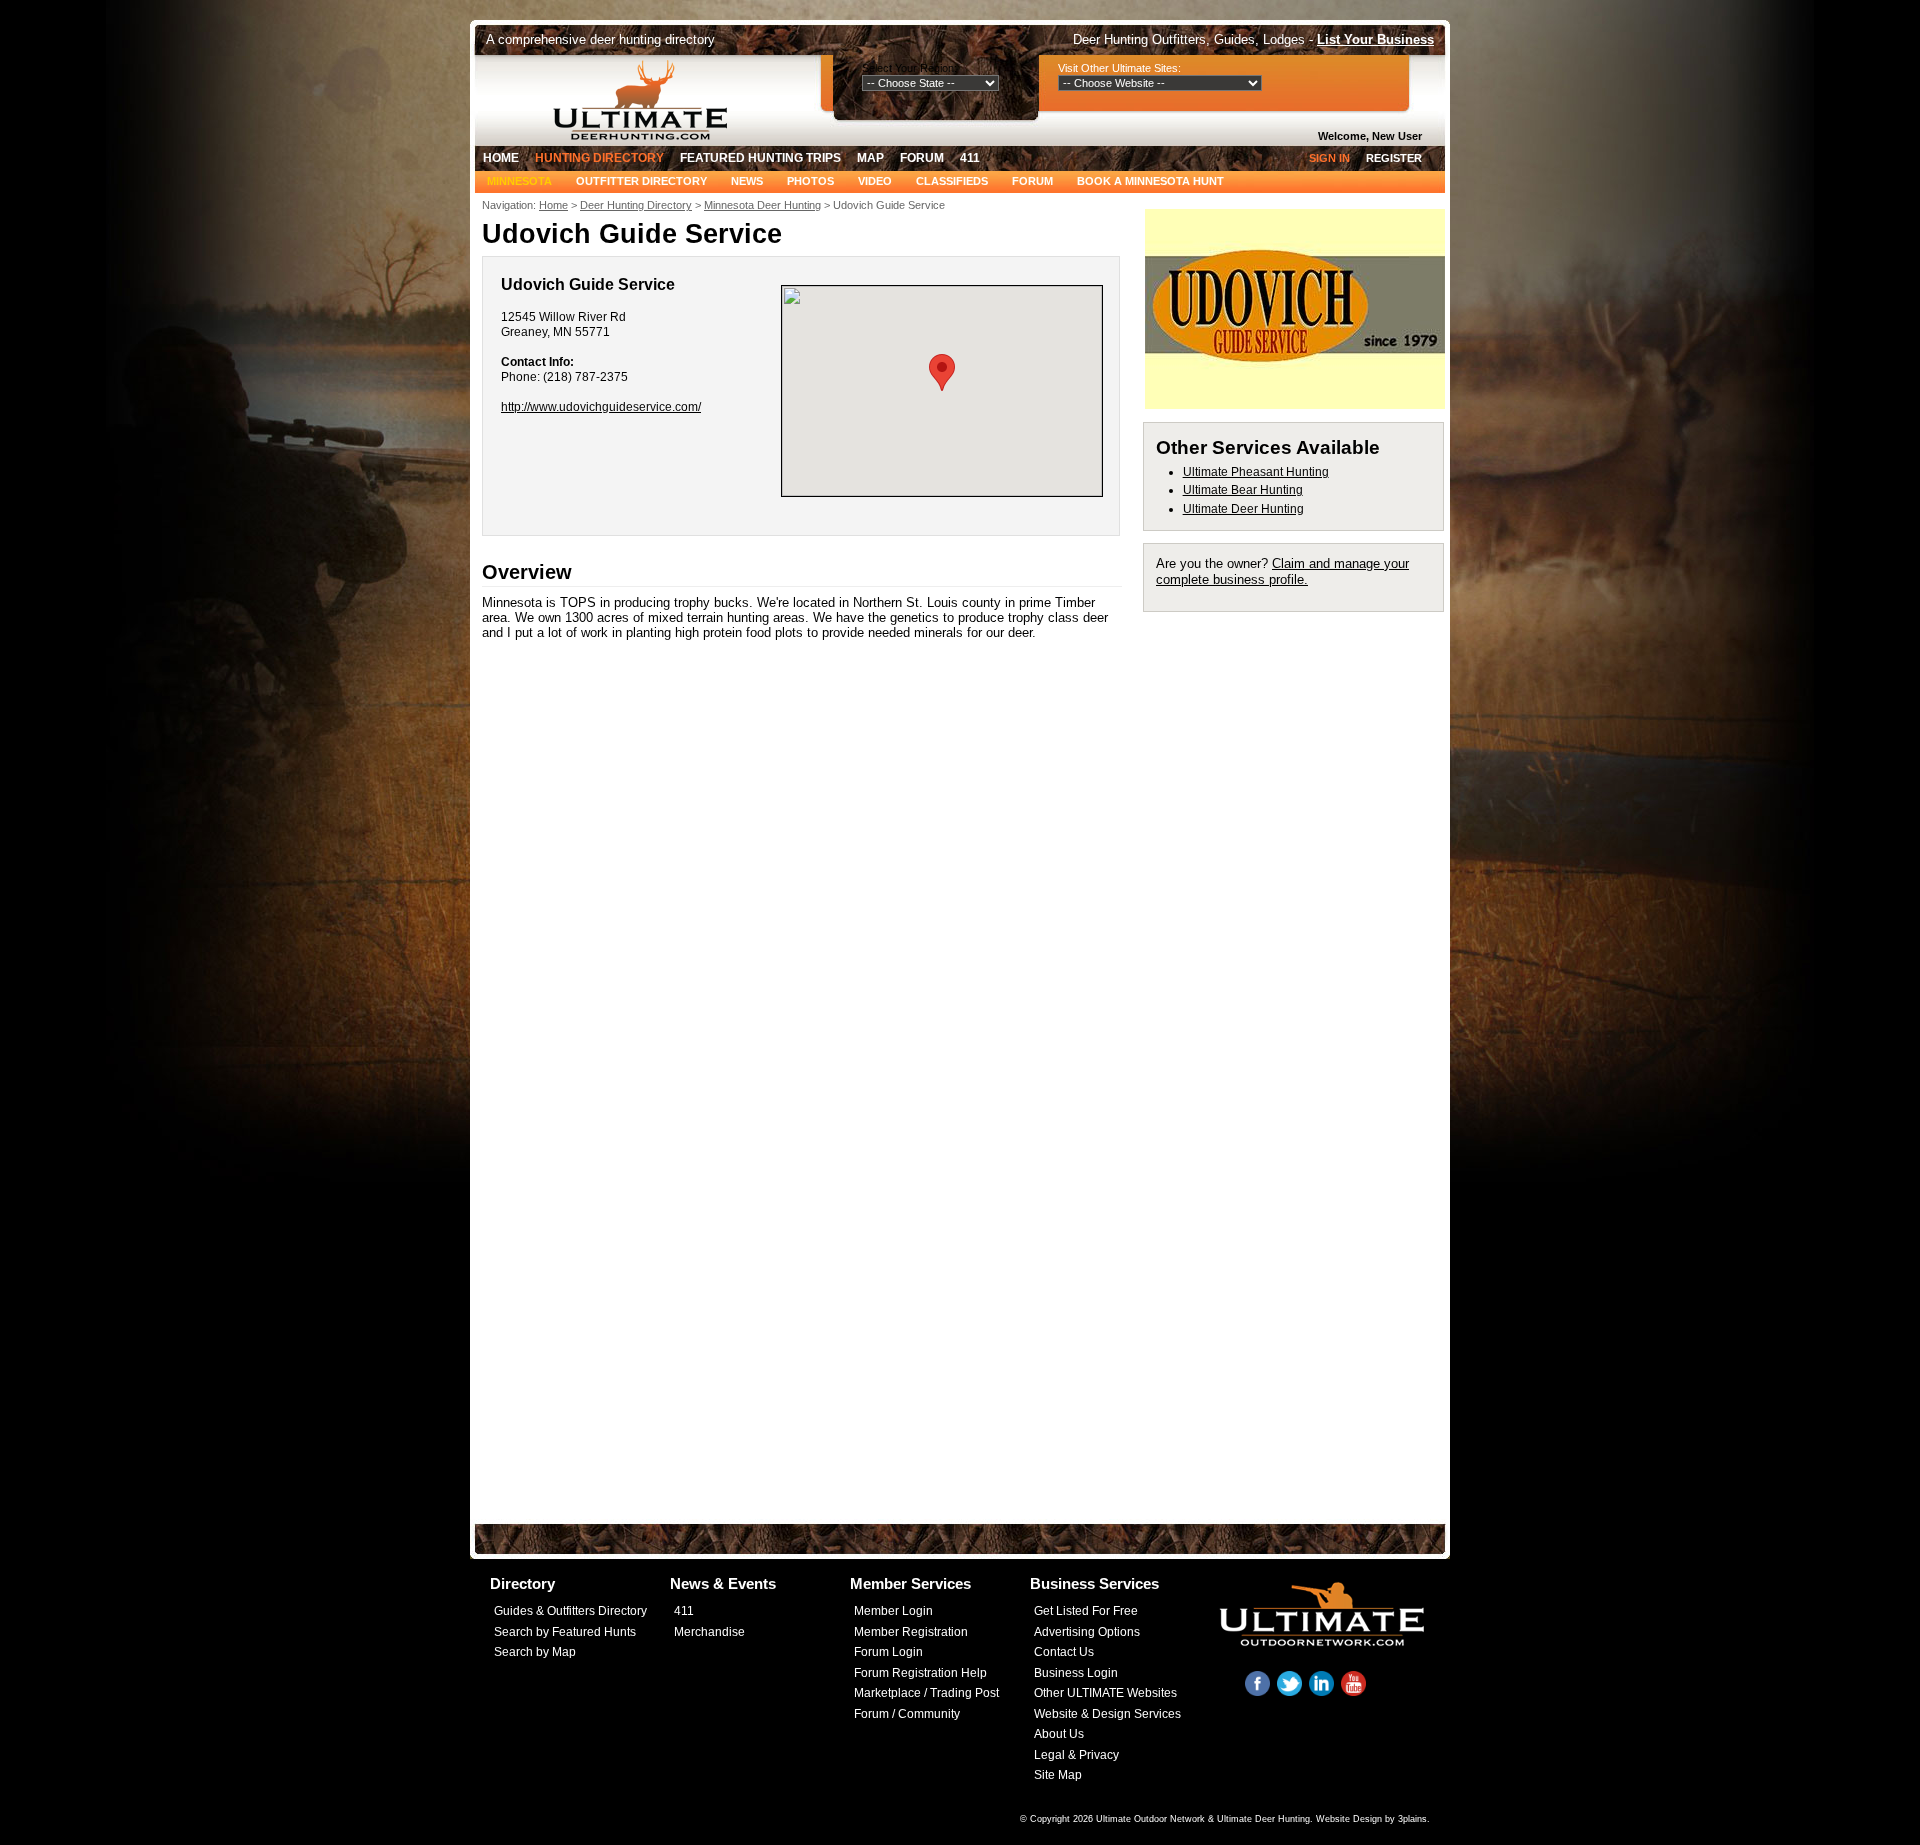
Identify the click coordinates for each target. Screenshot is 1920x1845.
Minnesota (519, 181)
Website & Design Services (1107, 1714)
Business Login (1076, 1673)
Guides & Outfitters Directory (570, 1611)
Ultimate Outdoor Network (1150, 1819)
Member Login (893, 1611)
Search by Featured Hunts (565, 1632)
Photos (810, 181)
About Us (1059, 1734)
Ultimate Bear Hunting (1243, 490)
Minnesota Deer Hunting (762, 205)
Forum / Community (907, 1714)
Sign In (1329, 158)
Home (501, 158)
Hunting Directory (599, 158)
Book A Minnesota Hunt (1150, 181)
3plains (1412, 1819)
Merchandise (709, 1632)
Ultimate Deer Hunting (1243, 509)
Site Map (1058, 1775)
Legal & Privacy (1076, 1755)
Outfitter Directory (641, 181)
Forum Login (888, 1652)
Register (1394, 158)
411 (970, 158)
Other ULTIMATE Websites (1105, 1693)
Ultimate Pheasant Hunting (1256, 472)
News (747, 181)
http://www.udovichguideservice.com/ (601, 407)
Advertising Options (1087, 1632)
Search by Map (535, 1652)
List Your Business (1375, 39)
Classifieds (952, 181)
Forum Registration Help (920, 1673)
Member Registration (911, 1632)
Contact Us (1064, 1652)
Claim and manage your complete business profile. (1282, 571)
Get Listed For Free (1086, 1611)
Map (870, 158)
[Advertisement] (1302, 924)
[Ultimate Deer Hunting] (646, 100)
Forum (922, 158)
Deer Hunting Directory (636, 205)
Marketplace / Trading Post (926, 1693)
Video (875, 181)
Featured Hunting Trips (760, 158)
